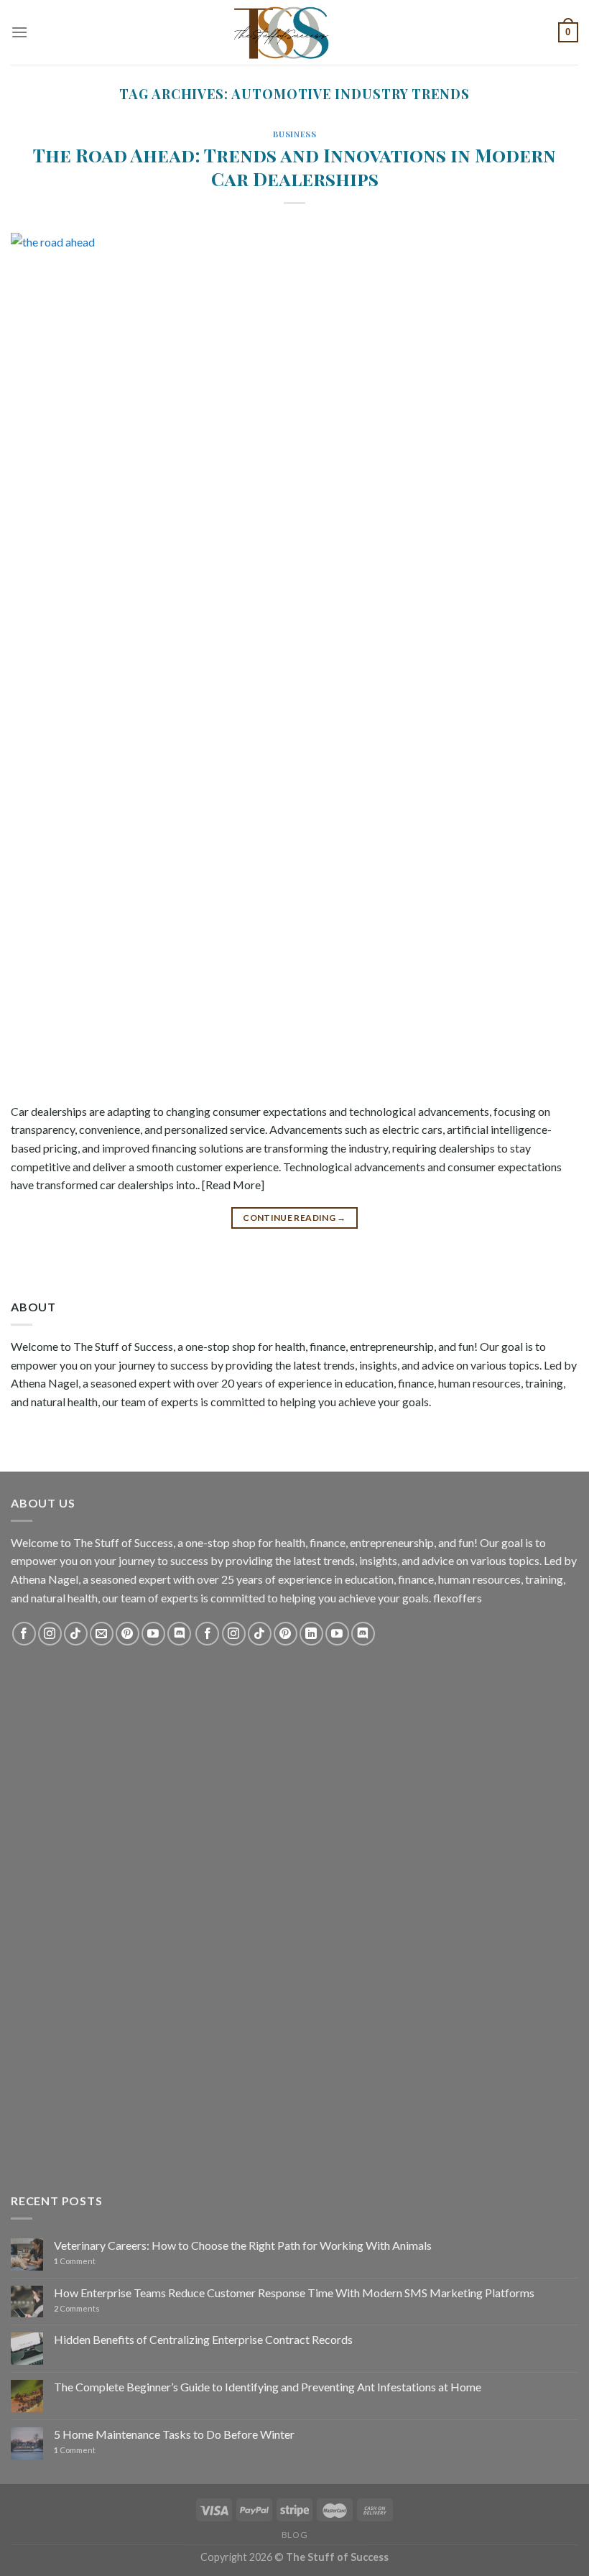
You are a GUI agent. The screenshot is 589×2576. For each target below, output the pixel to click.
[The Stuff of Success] (294, 32)
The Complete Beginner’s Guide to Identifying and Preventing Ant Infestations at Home (268, 2387)
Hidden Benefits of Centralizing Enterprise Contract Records (203, 2339)
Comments (77, 2308)
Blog (294, 2535)
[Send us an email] (102, 1634)
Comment (75, 2261)
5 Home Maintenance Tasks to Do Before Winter (174, 2434)
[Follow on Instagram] (50, 1634)
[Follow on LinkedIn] (311, 1634)
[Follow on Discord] (179, 1634)
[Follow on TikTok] (76, 1634)
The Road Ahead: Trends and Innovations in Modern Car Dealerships (294, 166)
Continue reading (294, 1218)
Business (294, 134)
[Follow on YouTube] (153, 1634)
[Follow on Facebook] (24, 1634)
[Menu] (19, 32)
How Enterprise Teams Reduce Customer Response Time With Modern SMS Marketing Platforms (294, 2293)
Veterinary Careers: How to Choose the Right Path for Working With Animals (243, 2245)
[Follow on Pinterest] (127, 1634)
